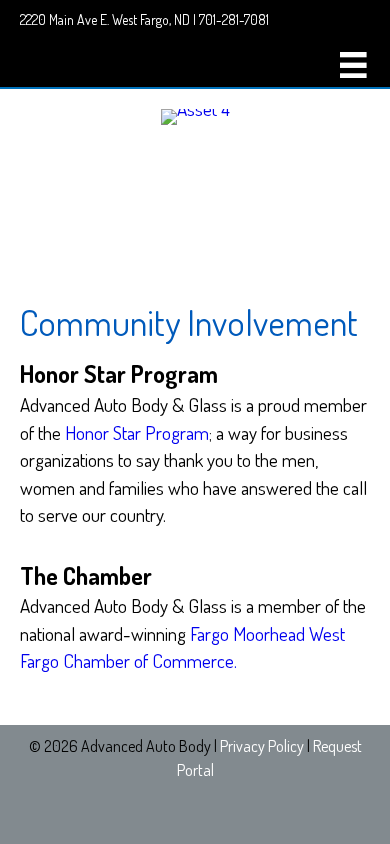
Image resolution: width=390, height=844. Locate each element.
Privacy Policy (262, 746)
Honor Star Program (137, 432)
